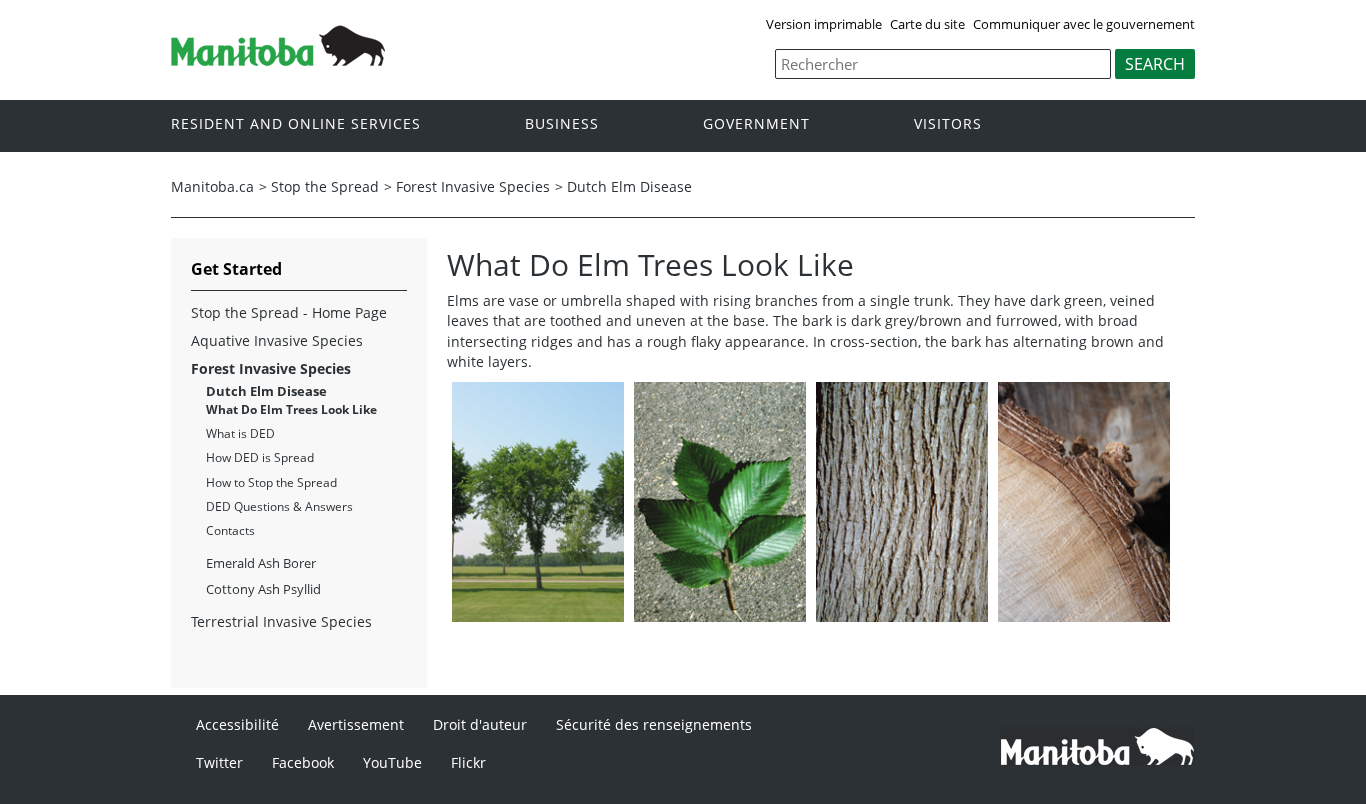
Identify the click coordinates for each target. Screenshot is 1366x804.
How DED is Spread (260, 457)
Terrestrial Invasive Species (281, 621)
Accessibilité (237, 724)
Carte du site (927, 24)
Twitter (219, 762)
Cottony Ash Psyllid (263, 589)
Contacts (230, 530)
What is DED (240, 433)
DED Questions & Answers (279, 506)
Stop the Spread (325, 186)
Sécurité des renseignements (654, 724)
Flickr (468, 762)
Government (756, 124)
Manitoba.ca (212, 186)
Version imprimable (824, 24)
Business (562, 124)
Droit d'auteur (480, 724)
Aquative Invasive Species (277, 340)
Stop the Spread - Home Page (289, 312)
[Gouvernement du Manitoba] (278, 60)
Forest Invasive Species (473, 186)
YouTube (392, 762)
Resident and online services (296, 124)
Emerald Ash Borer (261, 563)
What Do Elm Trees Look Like (291, 409)
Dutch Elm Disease (629, 186)
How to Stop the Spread (271, 482)
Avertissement (356, 724)
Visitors (948, 124)
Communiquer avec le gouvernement (1084, 24)
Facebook (303, 762)
